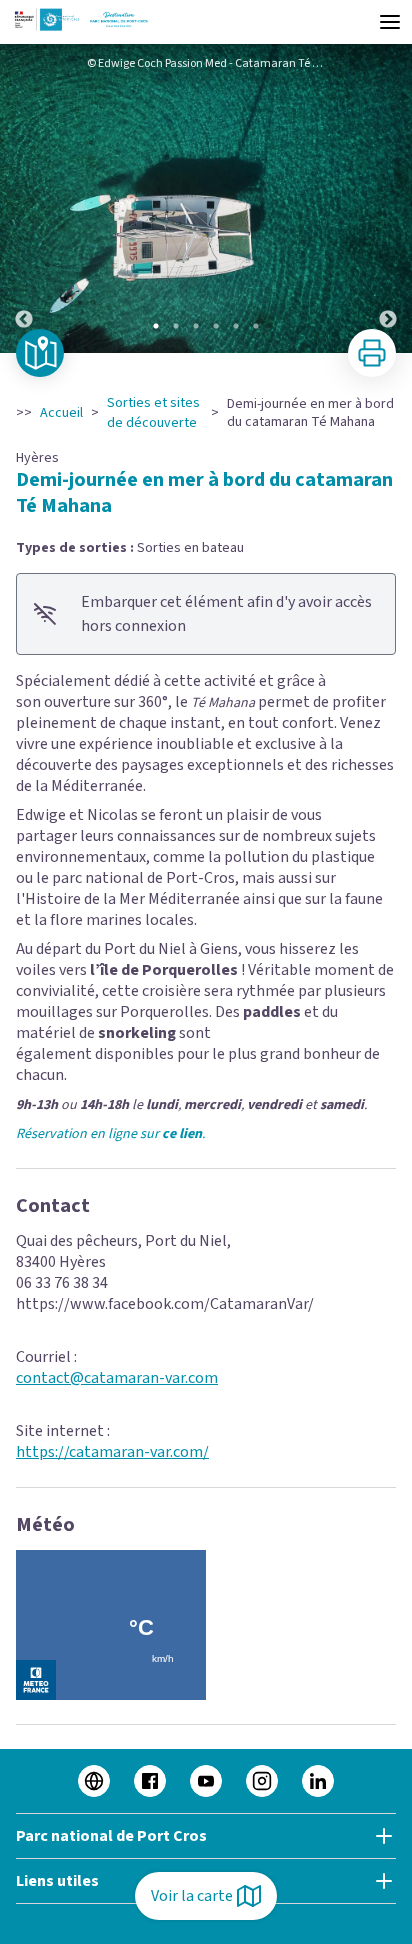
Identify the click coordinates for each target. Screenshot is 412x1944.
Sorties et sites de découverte (153, 413)
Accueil (61, 413)
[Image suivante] (388, 198)
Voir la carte (192, 1896)
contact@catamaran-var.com (117, 1378)
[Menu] (390, 22)
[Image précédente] (24, 198)
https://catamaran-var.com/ (112, 1452)
